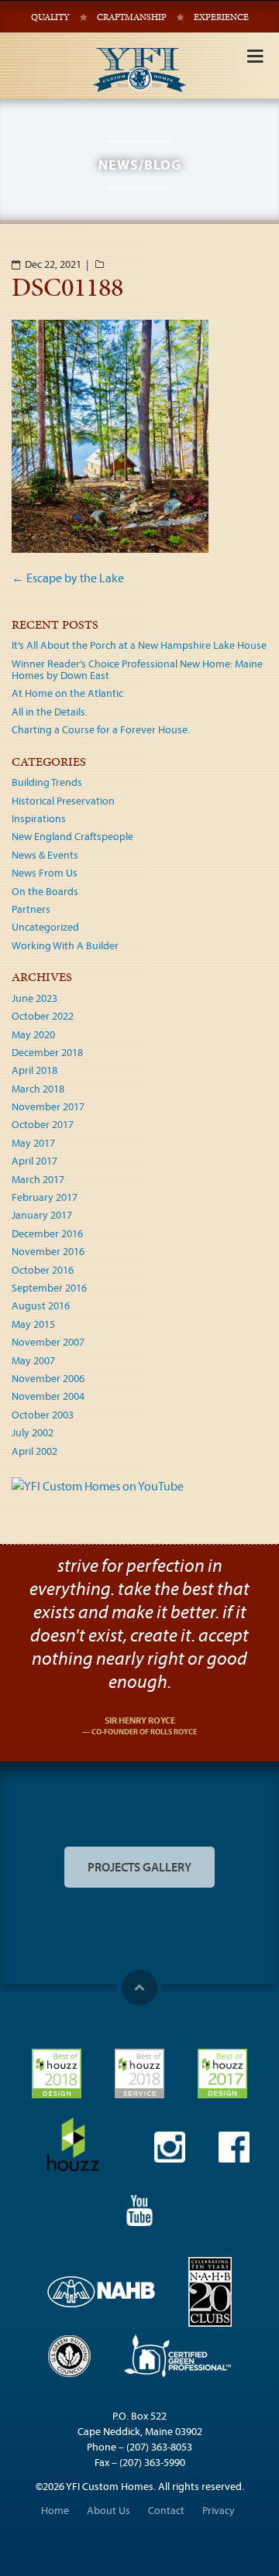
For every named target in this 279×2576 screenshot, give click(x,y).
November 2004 (48, 1396)
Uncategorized (45, 927)
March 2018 (38, 1089)
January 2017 (42, 1215)
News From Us (45, 873)
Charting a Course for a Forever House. (101, 729)
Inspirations (39, 818)
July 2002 (33, 1432)
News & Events (45, 855)
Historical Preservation (63, 801)
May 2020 (33, 1034)
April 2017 (34, 1161)
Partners (31, 909)
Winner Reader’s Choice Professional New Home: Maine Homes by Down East (137, 669)
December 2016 (47, 1233)
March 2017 (38, 1179)
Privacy (219, 2510)
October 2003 (43, 1415)
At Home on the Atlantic (67, 693)
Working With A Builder (65, 945)
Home (55, 2510)
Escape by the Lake (68, 578)
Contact (166, 2510)
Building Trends (47, 782)
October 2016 (43, 1270)
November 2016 (48, 1251)
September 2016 (49, 1288)
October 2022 (43, 1016)
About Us (108, 2510)
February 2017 (45, 1197)
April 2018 (34, 1070)
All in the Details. (50, 712)
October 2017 (43, 1124)
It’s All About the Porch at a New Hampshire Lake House (139, 645)
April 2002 (34, 1451)
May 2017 (33, 1143)
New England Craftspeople (72, 836)
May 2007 (33, 1360)
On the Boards (45, 891)
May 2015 (33, 1324)
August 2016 (41, 1305)
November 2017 (48, 1106)
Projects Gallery (139, 1867)
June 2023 (34, 998)
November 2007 (48, 1342)
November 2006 (48, 1378)
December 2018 (47, 1052)
